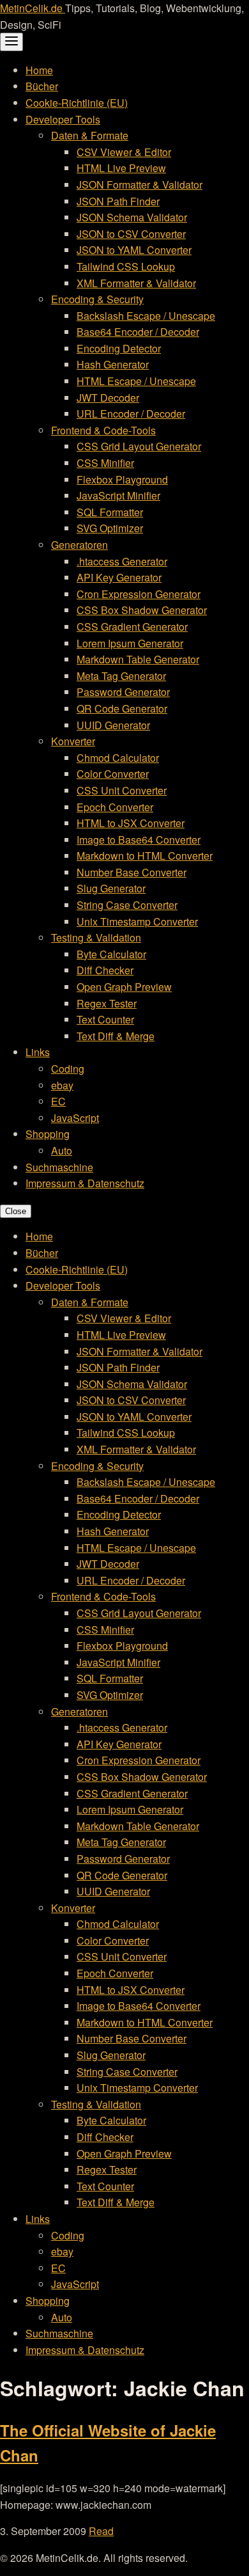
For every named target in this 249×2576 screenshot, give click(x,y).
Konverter (73, 741)
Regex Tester (107, 1003)
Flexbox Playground (122, 479)
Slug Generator (111, 888)
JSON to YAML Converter (134, 250)
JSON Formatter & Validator (140, 185)
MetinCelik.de (33, 8)
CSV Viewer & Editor (124, 152)
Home (39, 70)
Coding (68, 1069)
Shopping (48, 1134)
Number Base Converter (132, 872)
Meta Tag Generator (121, 676)
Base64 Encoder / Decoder (138, 332)
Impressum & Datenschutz (85, 1183)
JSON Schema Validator (132, 217)
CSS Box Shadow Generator (142, 610)
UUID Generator (113, 725)
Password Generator (123, 692)
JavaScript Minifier (118, 495)
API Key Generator (119, 577)
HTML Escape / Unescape (136, 381)
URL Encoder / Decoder (131, 414)
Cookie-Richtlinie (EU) (77, 103)
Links (38, 1052)
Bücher (42, 86)
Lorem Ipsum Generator (130, 643)
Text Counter (105, 1019)
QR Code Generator (122, 708)
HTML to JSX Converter (131, 823)
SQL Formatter (110, 512)
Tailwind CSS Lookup (126, 266)
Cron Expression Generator (139, 594)
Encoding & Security (97, 299)
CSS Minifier (105, 463)
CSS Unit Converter (122, 790)
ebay (62, 1085)
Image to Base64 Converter (139, 840)
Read (101, 2531)
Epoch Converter (115, 807)
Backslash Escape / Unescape (146, 316)
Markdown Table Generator (138, 659)
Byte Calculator (111, 954)
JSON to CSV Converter (131, 234)
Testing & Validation (96, 937)
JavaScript (75, 1118)
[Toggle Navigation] (11, 42)
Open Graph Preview (124, 987)
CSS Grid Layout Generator (139, 446)
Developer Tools (63, 119)
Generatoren (79, 545)
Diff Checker (105, 970)
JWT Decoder (108, 398)
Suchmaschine (59, 1167)
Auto (62, 1150)
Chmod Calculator (118, 758)
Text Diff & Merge (116, 1036)
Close (16, 1211)
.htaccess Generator (122, 561)
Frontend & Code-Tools (103, 430)
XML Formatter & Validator (136, 283)
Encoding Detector (119, 348)
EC (58, 1101)
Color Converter (113, 774)
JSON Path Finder (118, 201)
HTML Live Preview (121, 168)
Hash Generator (113, 364)
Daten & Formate (90, 135)
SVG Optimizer (110, 528)
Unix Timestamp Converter (137, 921)
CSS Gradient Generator (132, 627)
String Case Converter (127, 905)
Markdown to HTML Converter (145, 856)
